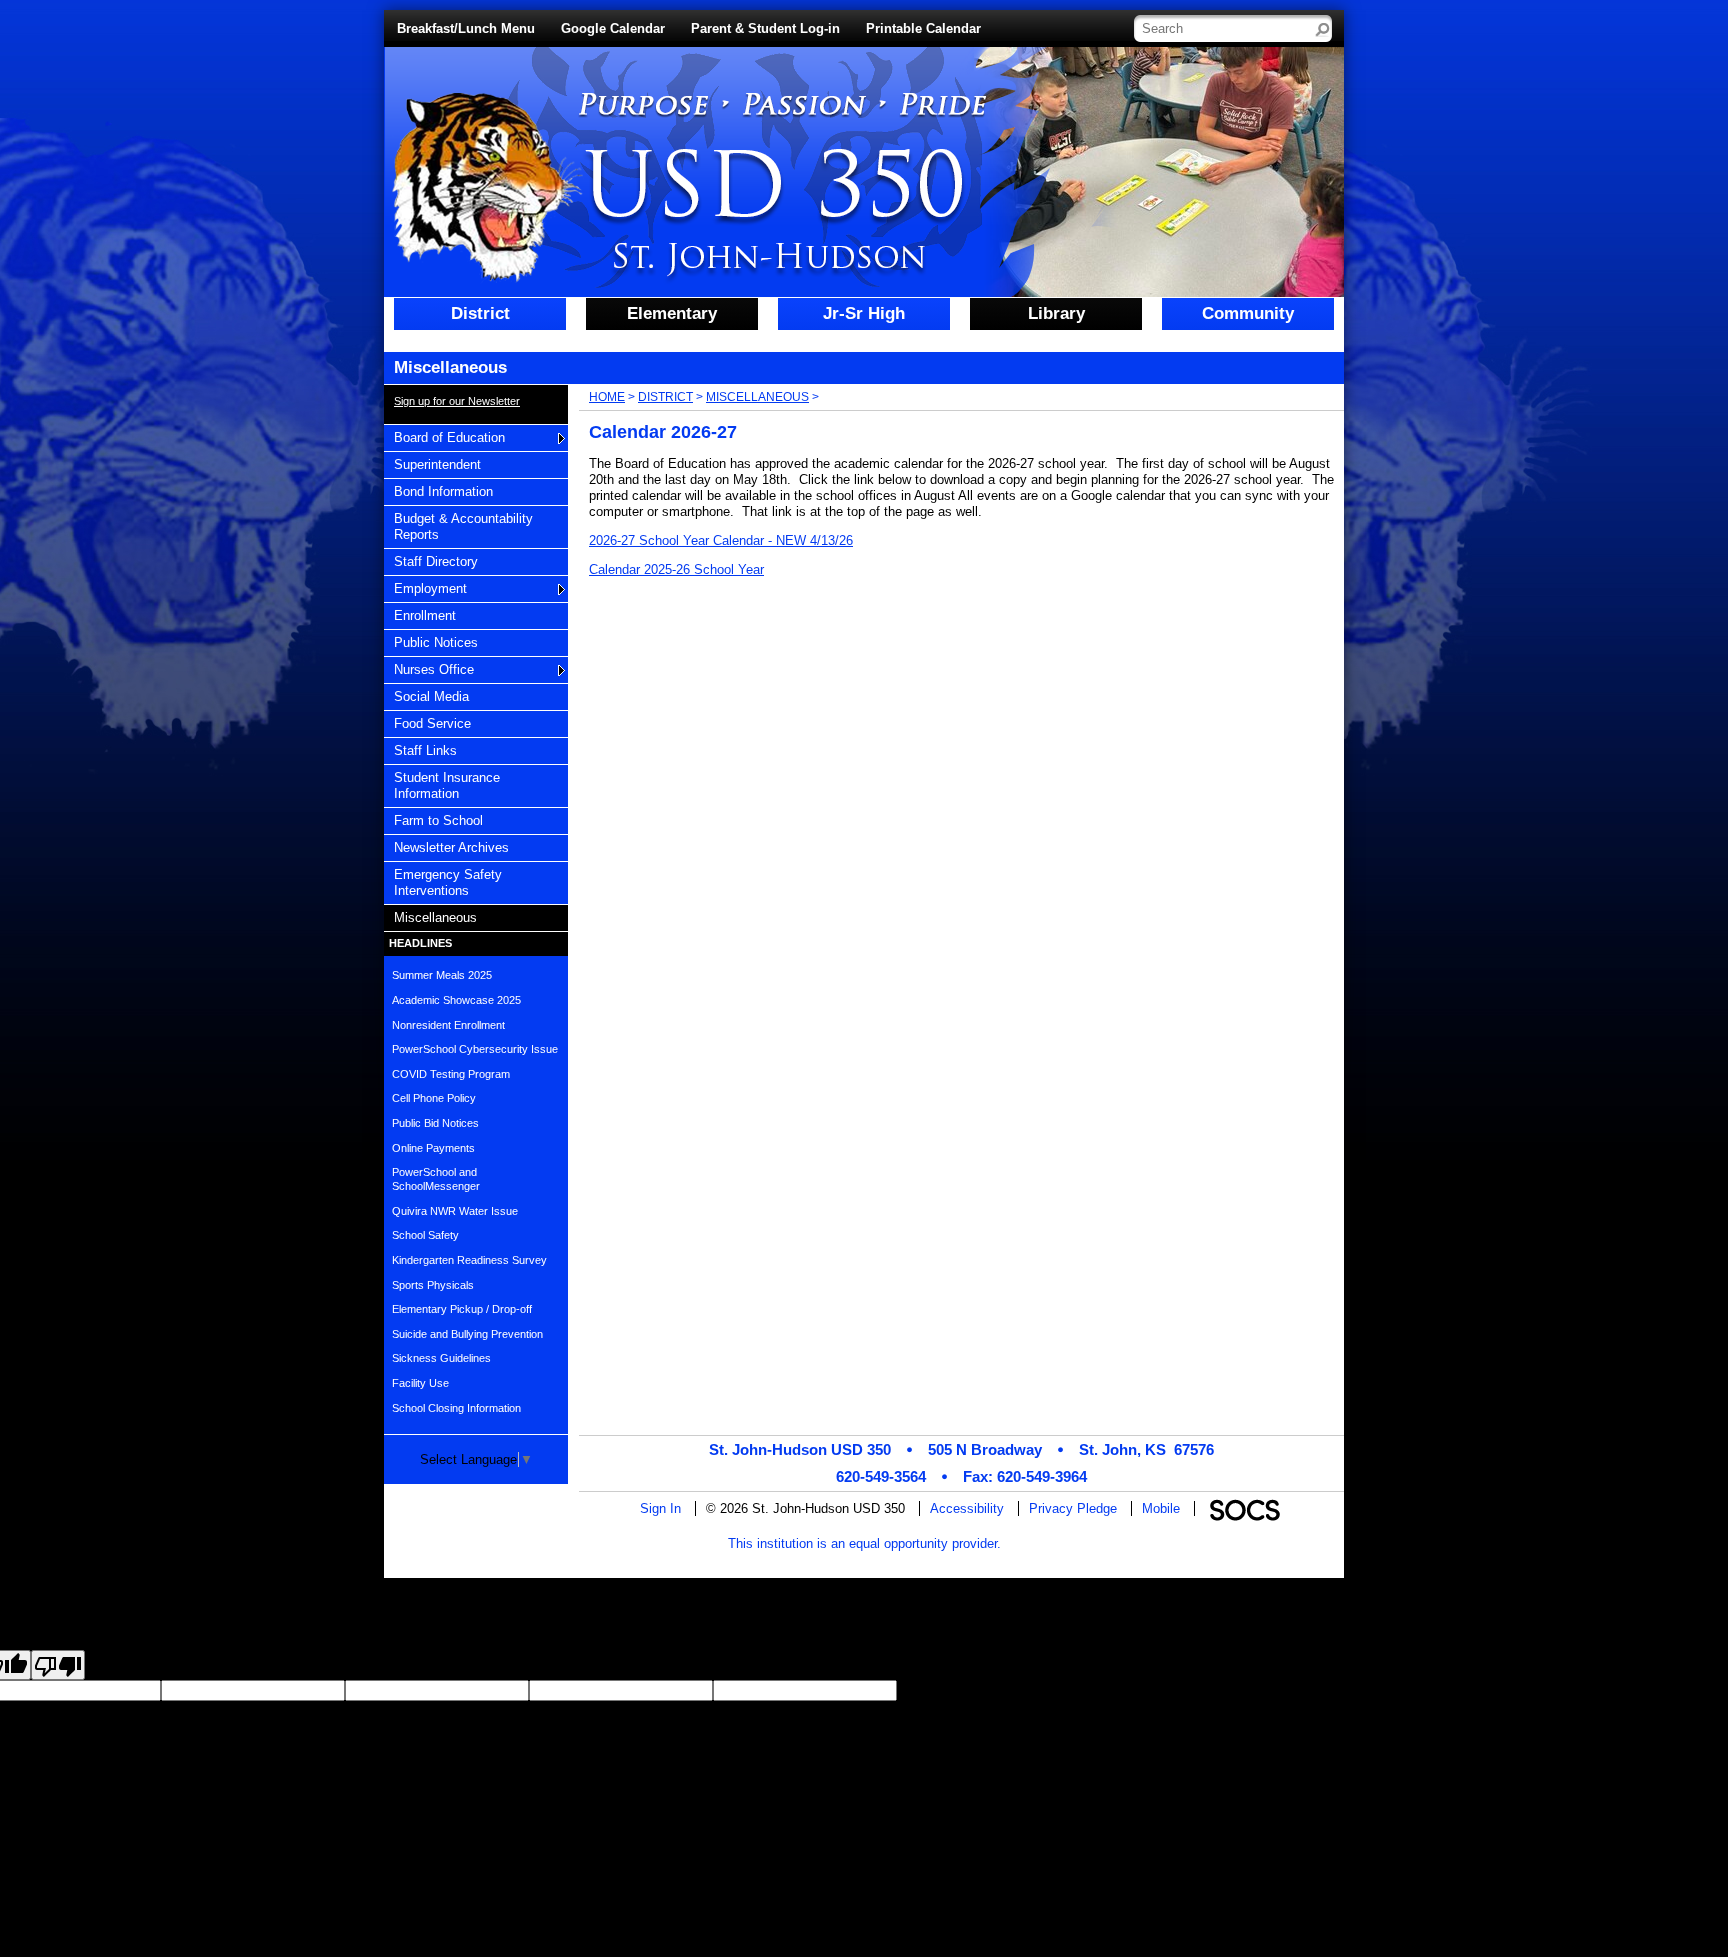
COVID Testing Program (451, 1074)
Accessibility (967, 1508)
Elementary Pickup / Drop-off (462, 1309)
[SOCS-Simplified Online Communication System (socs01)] (1244, 1508)
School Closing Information (456, 1408)
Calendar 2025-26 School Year (676, 569)
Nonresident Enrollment (448, 1025)
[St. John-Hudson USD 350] (672, 166)
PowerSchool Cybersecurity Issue (475, 1049)
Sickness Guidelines (441, 1358)
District (665, 397)
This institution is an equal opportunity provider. (864, 1543)
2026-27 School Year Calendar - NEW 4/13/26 (721, 540)
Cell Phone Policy (434, 1098)
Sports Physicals (433, 1285)
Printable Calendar (923, 28)
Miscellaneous (757, 397)
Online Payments (433, 1148)
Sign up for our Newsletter (457, 401)
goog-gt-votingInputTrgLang (1135, 1690)
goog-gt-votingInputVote (1593, 1690)
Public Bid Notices (435, 1123)
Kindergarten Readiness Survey (469, 1260)
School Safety (425, 1235)
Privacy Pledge (1073, 1508)
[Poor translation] (58, 1665)
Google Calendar (613, 28)
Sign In (660, 1508)
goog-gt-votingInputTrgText (1447, 1690)
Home (607, 397)
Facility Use (420, 1383)
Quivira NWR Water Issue (455, 1211)
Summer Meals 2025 (442, 975)
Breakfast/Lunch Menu (466, 28)
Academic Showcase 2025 (456, 1000)
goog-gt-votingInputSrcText (1292, 1690)
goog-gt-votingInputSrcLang (976, 1690)
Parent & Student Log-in (765, 28)
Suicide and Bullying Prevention (467, 1334)
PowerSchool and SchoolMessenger (436, 1179)
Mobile (1161, 1508)
